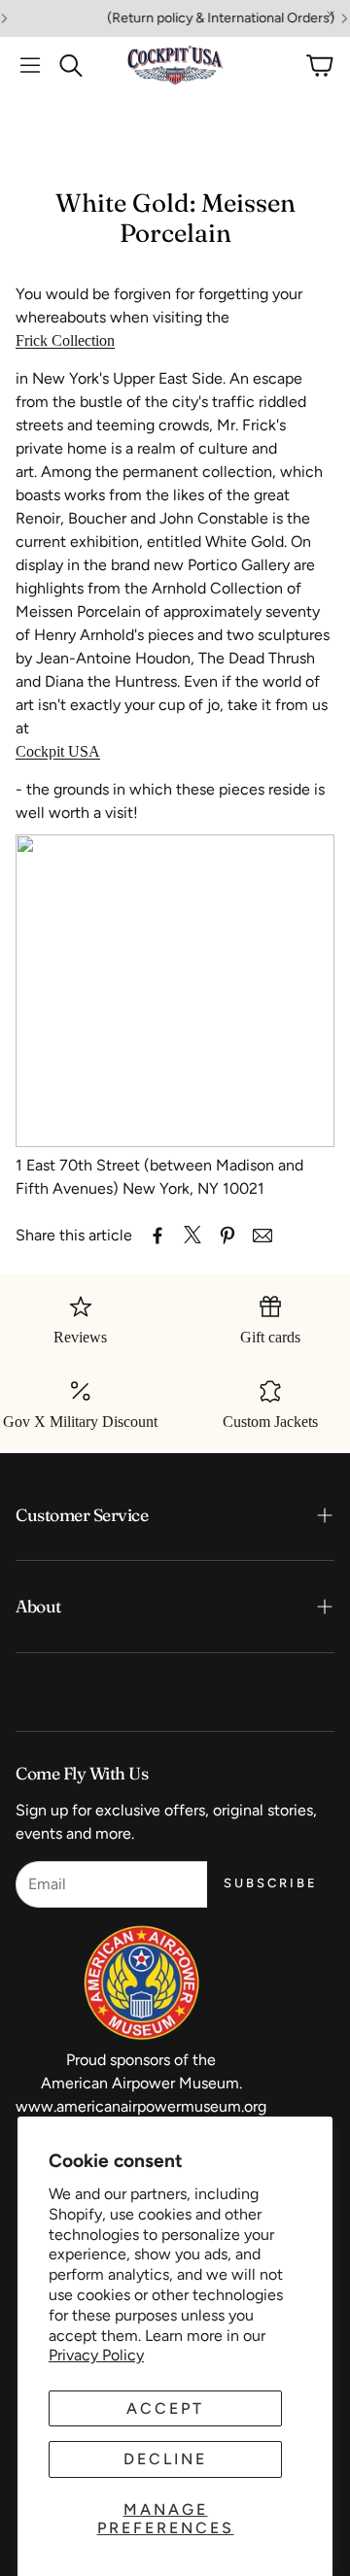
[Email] (262, 1236)
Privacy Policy (96, 2355)
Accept (165, 2408)
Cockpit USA (58, 751)
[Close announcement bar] (331, 15)
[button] (30, 65)
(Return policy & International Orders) (206, 18)
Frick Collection (65, 340)
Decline (165, 2459)
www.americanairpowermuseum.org (141, 2106)
